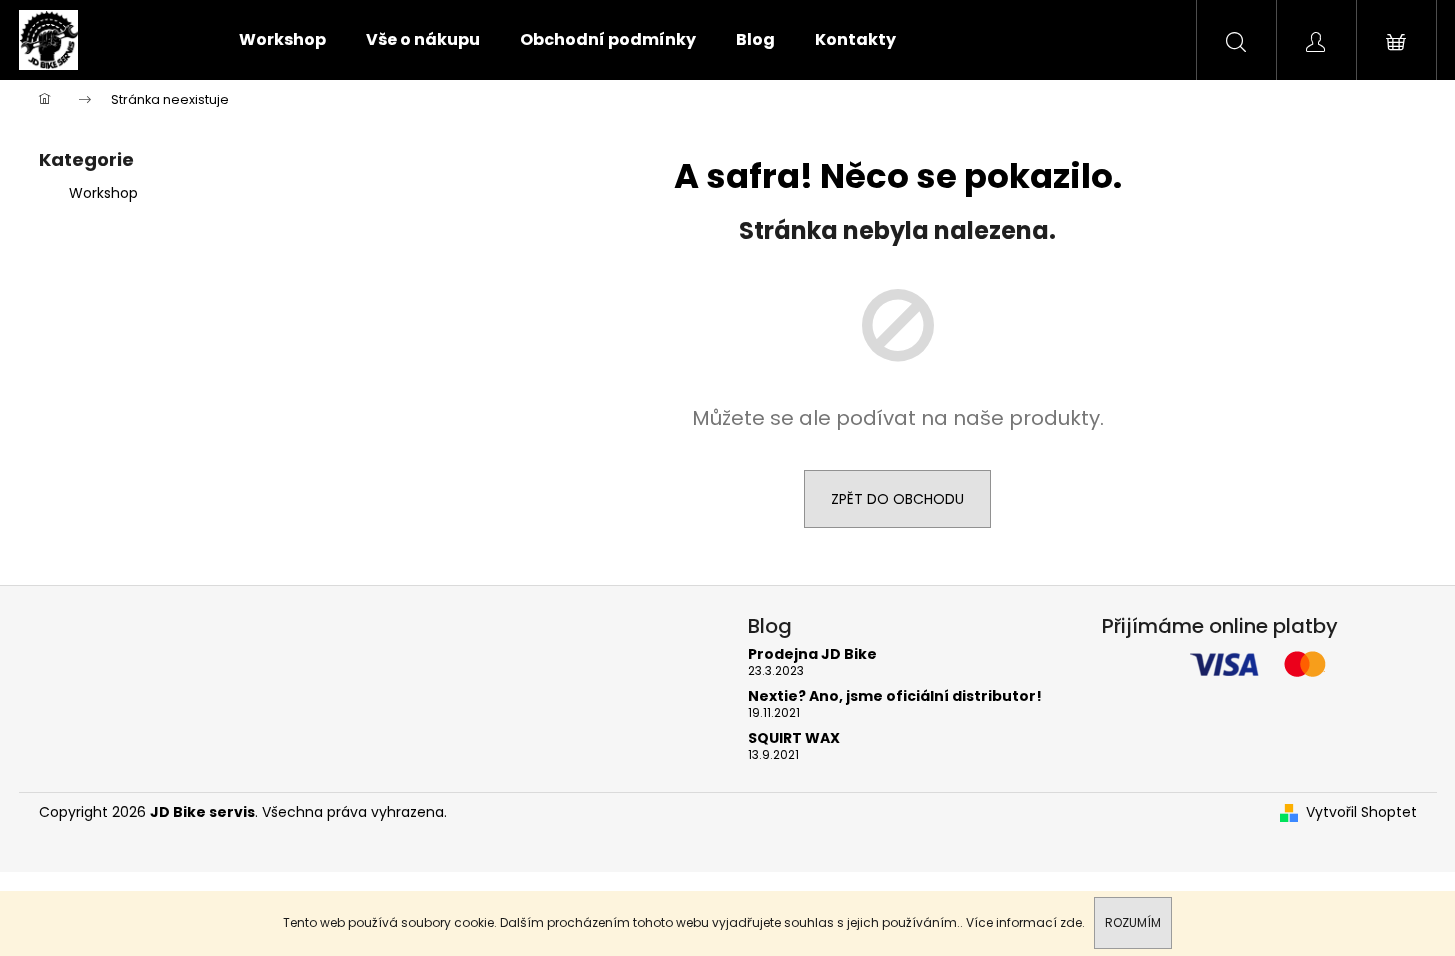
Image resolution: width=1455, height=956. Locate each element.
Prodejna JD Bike (812, 654)
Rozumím (1133, 922)
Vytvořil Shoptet (1361, 812)
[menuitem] (282, 40)
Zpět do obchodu (897, 499)
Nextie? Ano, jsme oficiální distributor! (895, 696)
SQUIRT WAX (794, 738)
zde (1071, 922)
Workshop (103, 193)
